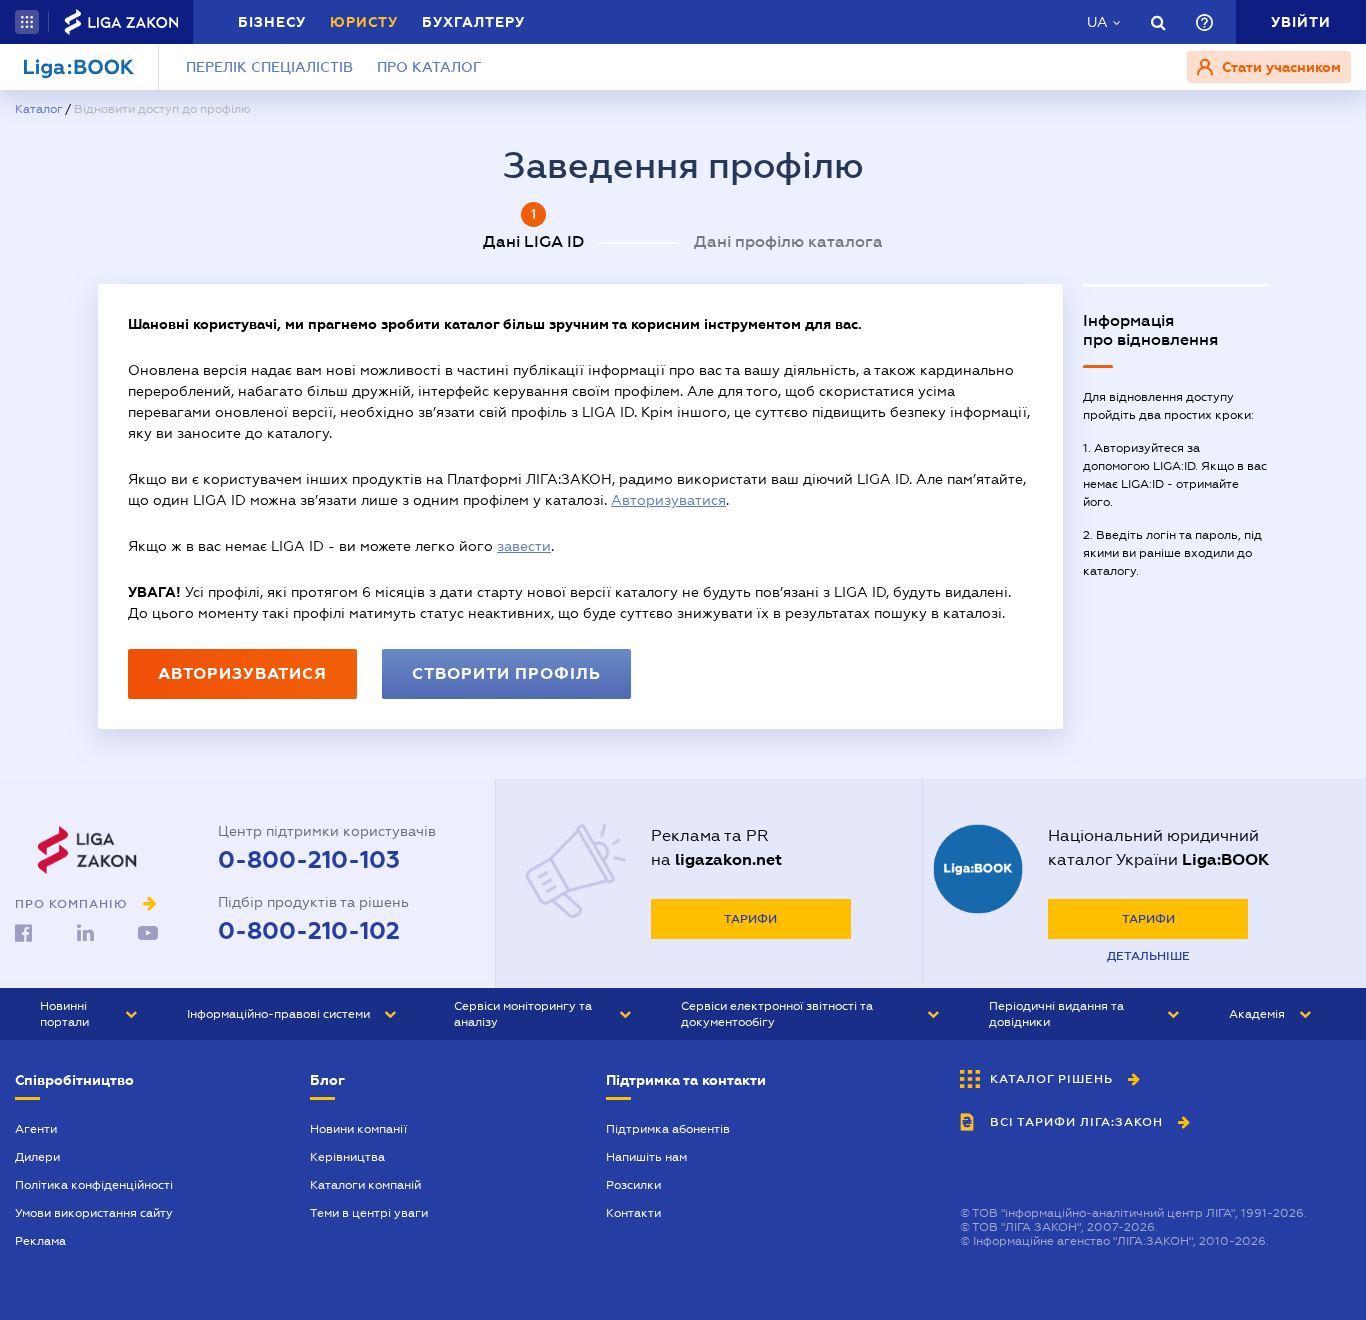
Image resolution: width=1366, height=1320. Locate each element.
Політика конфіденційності (94, 1185)
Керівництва (347, 1157)
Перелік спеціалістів (269, 67)
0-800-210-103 (309, 860)
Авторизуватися (668, 500)
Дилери (37, 1157)
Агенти (36, 1129)
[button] (27, 22)
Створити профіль (506, 673)
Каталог (38, 109)
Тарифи (750, 919)
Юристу (364, 22)
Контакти (633, 1213)
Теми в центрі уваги (369, 1213)
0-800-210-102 (309, 931)
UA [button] (1097, 22)
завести (524, 546)
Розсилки (633, 1185)
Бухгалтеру (473, 22)
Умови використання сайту (94, 1213)
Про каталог (429, 67)
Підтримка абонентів (668, 1129)
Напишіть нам (646, 1157)
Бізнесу (272, 22)
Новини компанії (358, 1129)
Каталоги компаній (365, 1185)
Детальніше (1148, 956)
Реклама (40, 1241)
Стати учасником (1279, 67)
